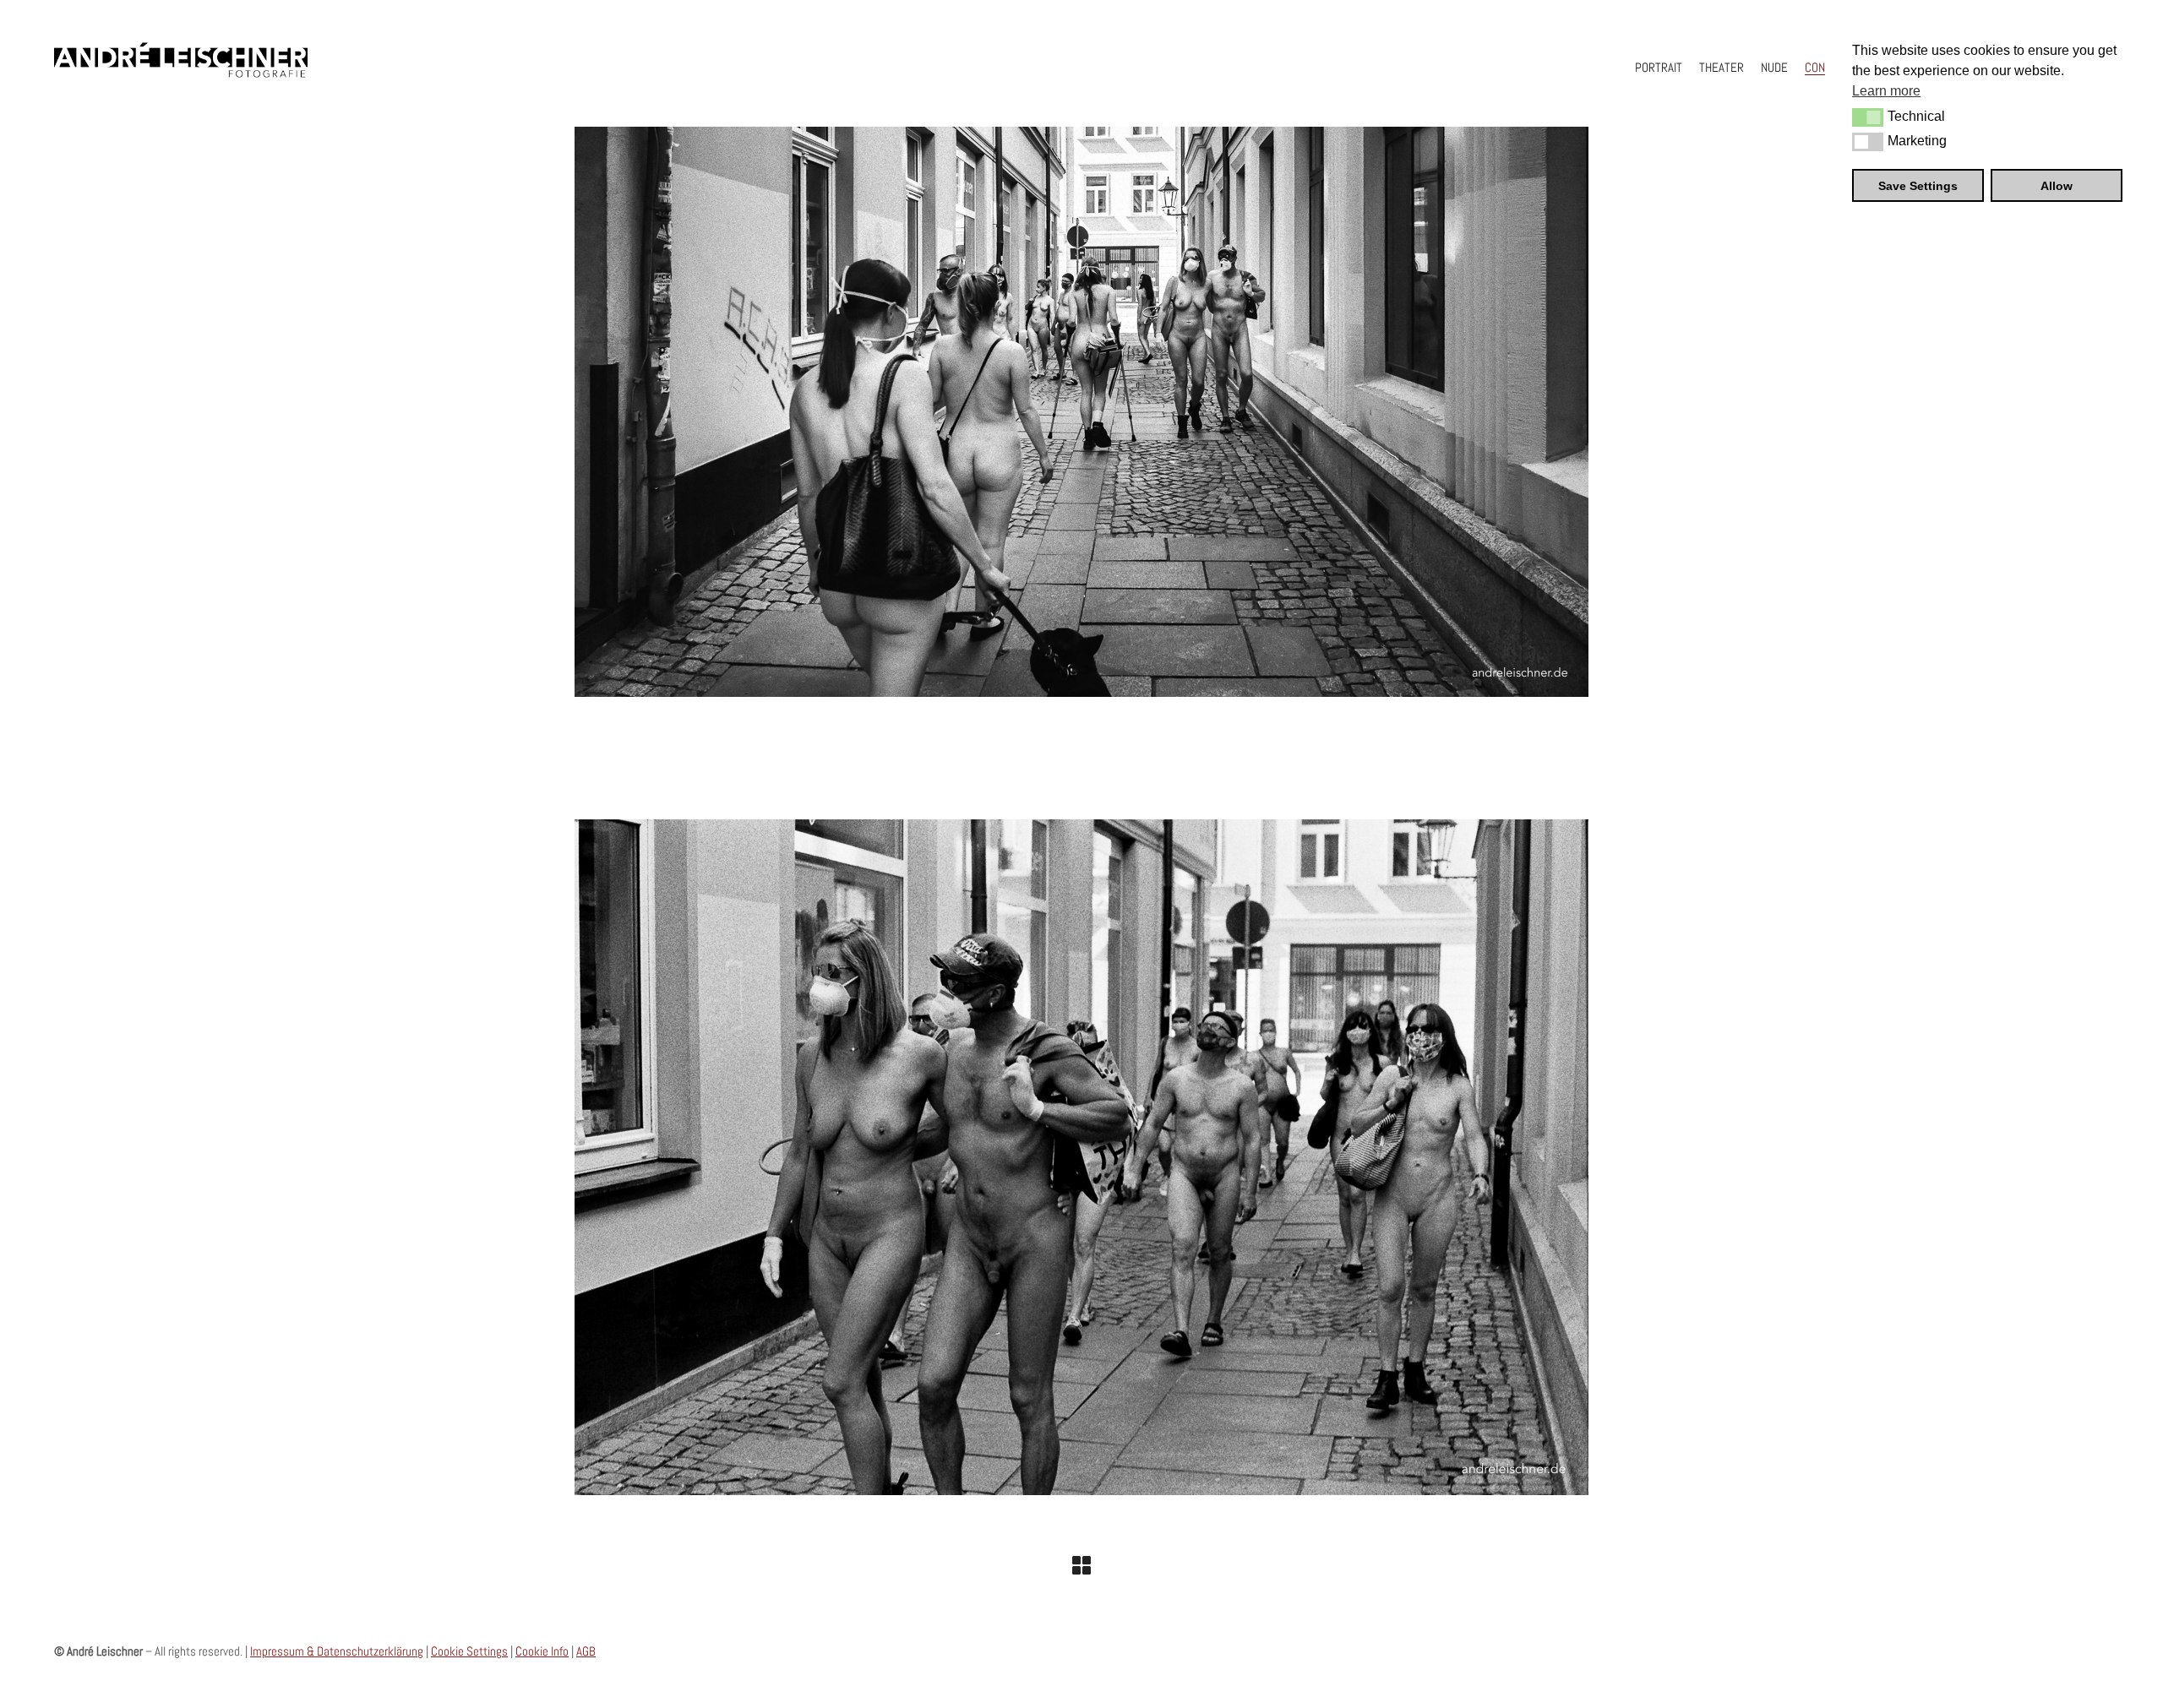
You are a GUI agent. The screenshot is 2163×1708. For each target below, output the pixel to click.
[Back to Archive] (1081, 1565)
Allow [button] (2057, 186)
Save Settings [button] (1918, 186)
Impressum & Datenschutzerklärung (337, 1651)
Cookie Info (542, 1651)
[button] (1868, 117)
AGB (586, 1651)
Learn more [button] (1886, 91)
